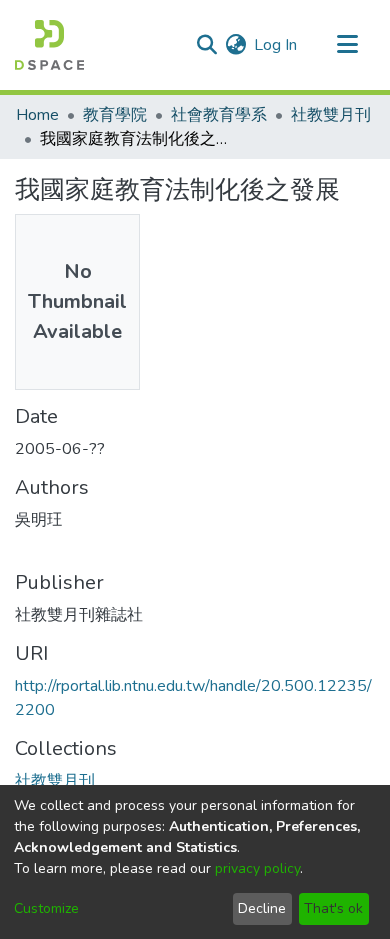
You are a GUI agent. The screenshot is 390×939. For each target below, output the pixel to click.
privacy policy (257, 868)
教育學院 (115, 115)
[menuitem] (235, 45)
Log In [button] (276, 45)
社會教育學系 (219, 115)
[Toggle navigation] (347, 45)
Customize (46, 908)
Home (37, 115)
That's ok (333, 908)
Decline (262, 908)
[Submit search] (206, 45)
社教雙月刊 (331, 115)
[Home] (49, 45)
